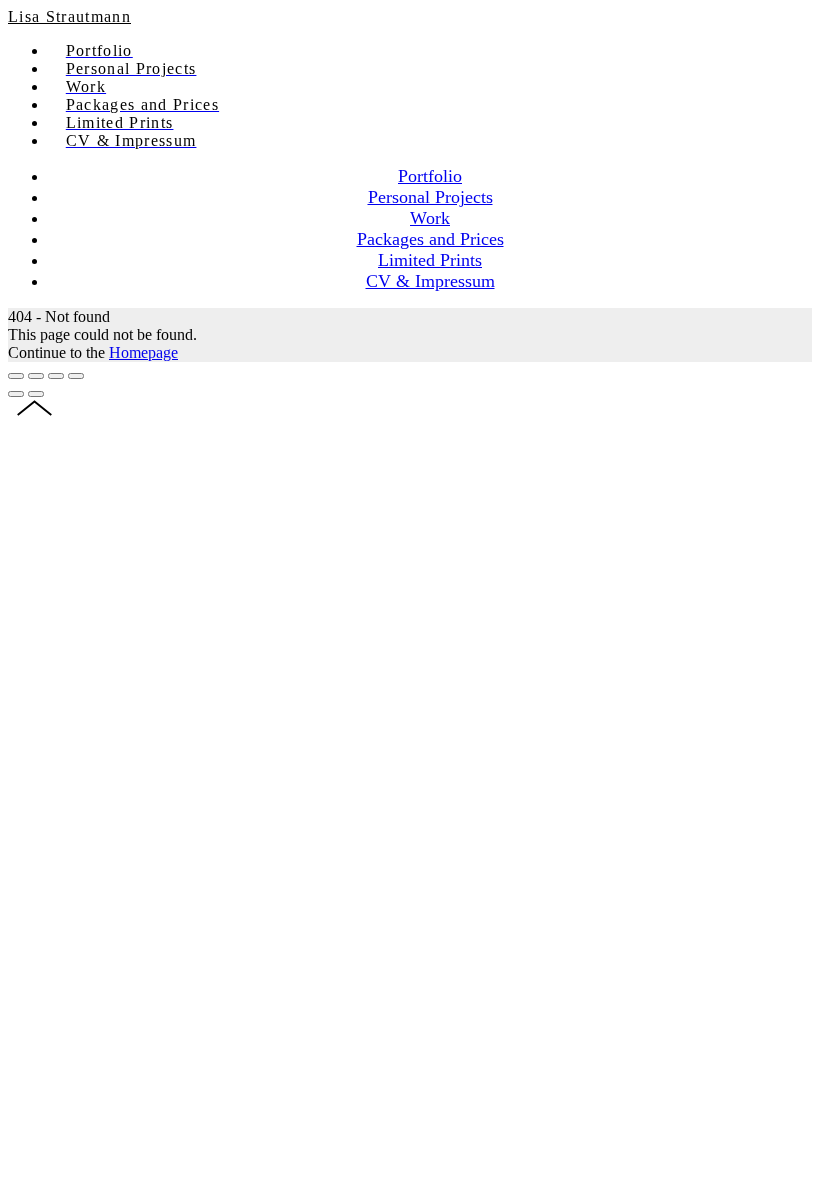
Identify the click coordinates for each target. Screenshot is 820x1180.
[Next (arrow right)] (36, 394)
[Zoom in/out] (76, 376)
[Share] (36, 376)
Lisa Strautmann (69, 16)
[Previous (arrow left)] (16, 394)
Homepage (143, 352)
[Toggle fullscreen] (56, 376)
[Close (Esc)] (16, 376)
